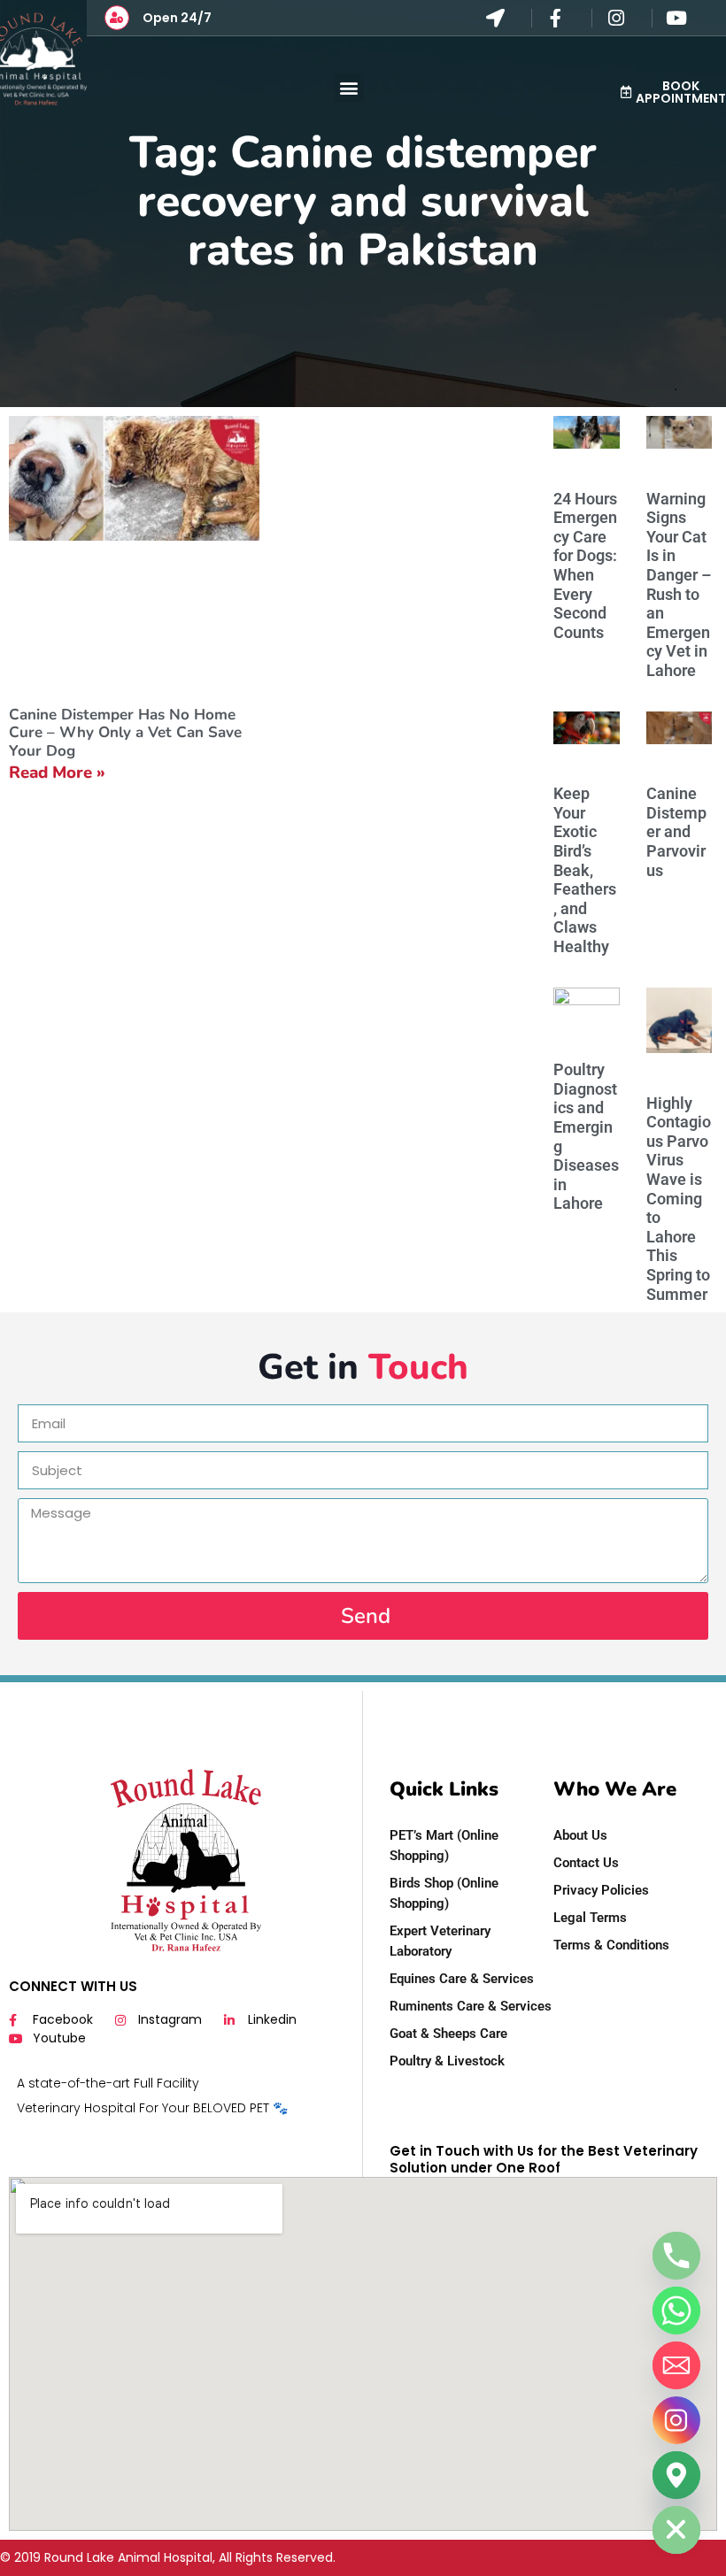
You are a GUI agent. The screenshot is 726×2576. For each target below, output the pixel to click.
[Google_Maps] (676, 2475)
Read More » (57, 773)
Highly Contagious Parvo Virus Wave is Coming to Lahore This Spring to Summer (679, 1199)
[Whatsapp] (676, 2311)
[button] (349, 88)
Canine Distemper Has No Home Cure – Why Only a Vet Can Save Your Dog (125, 733)
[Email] (676, 2365)
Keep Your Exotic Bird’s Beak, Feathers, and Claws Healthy (585, 870)
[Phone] (676, 2256)
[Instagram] (676, 2420)
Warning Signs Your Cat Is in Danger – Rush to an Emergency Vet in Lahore (679, 584)
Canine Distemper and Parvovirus (676, 831)
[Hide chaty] (676, 2530)
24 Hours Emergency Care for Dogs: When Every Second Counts (585, 565)
